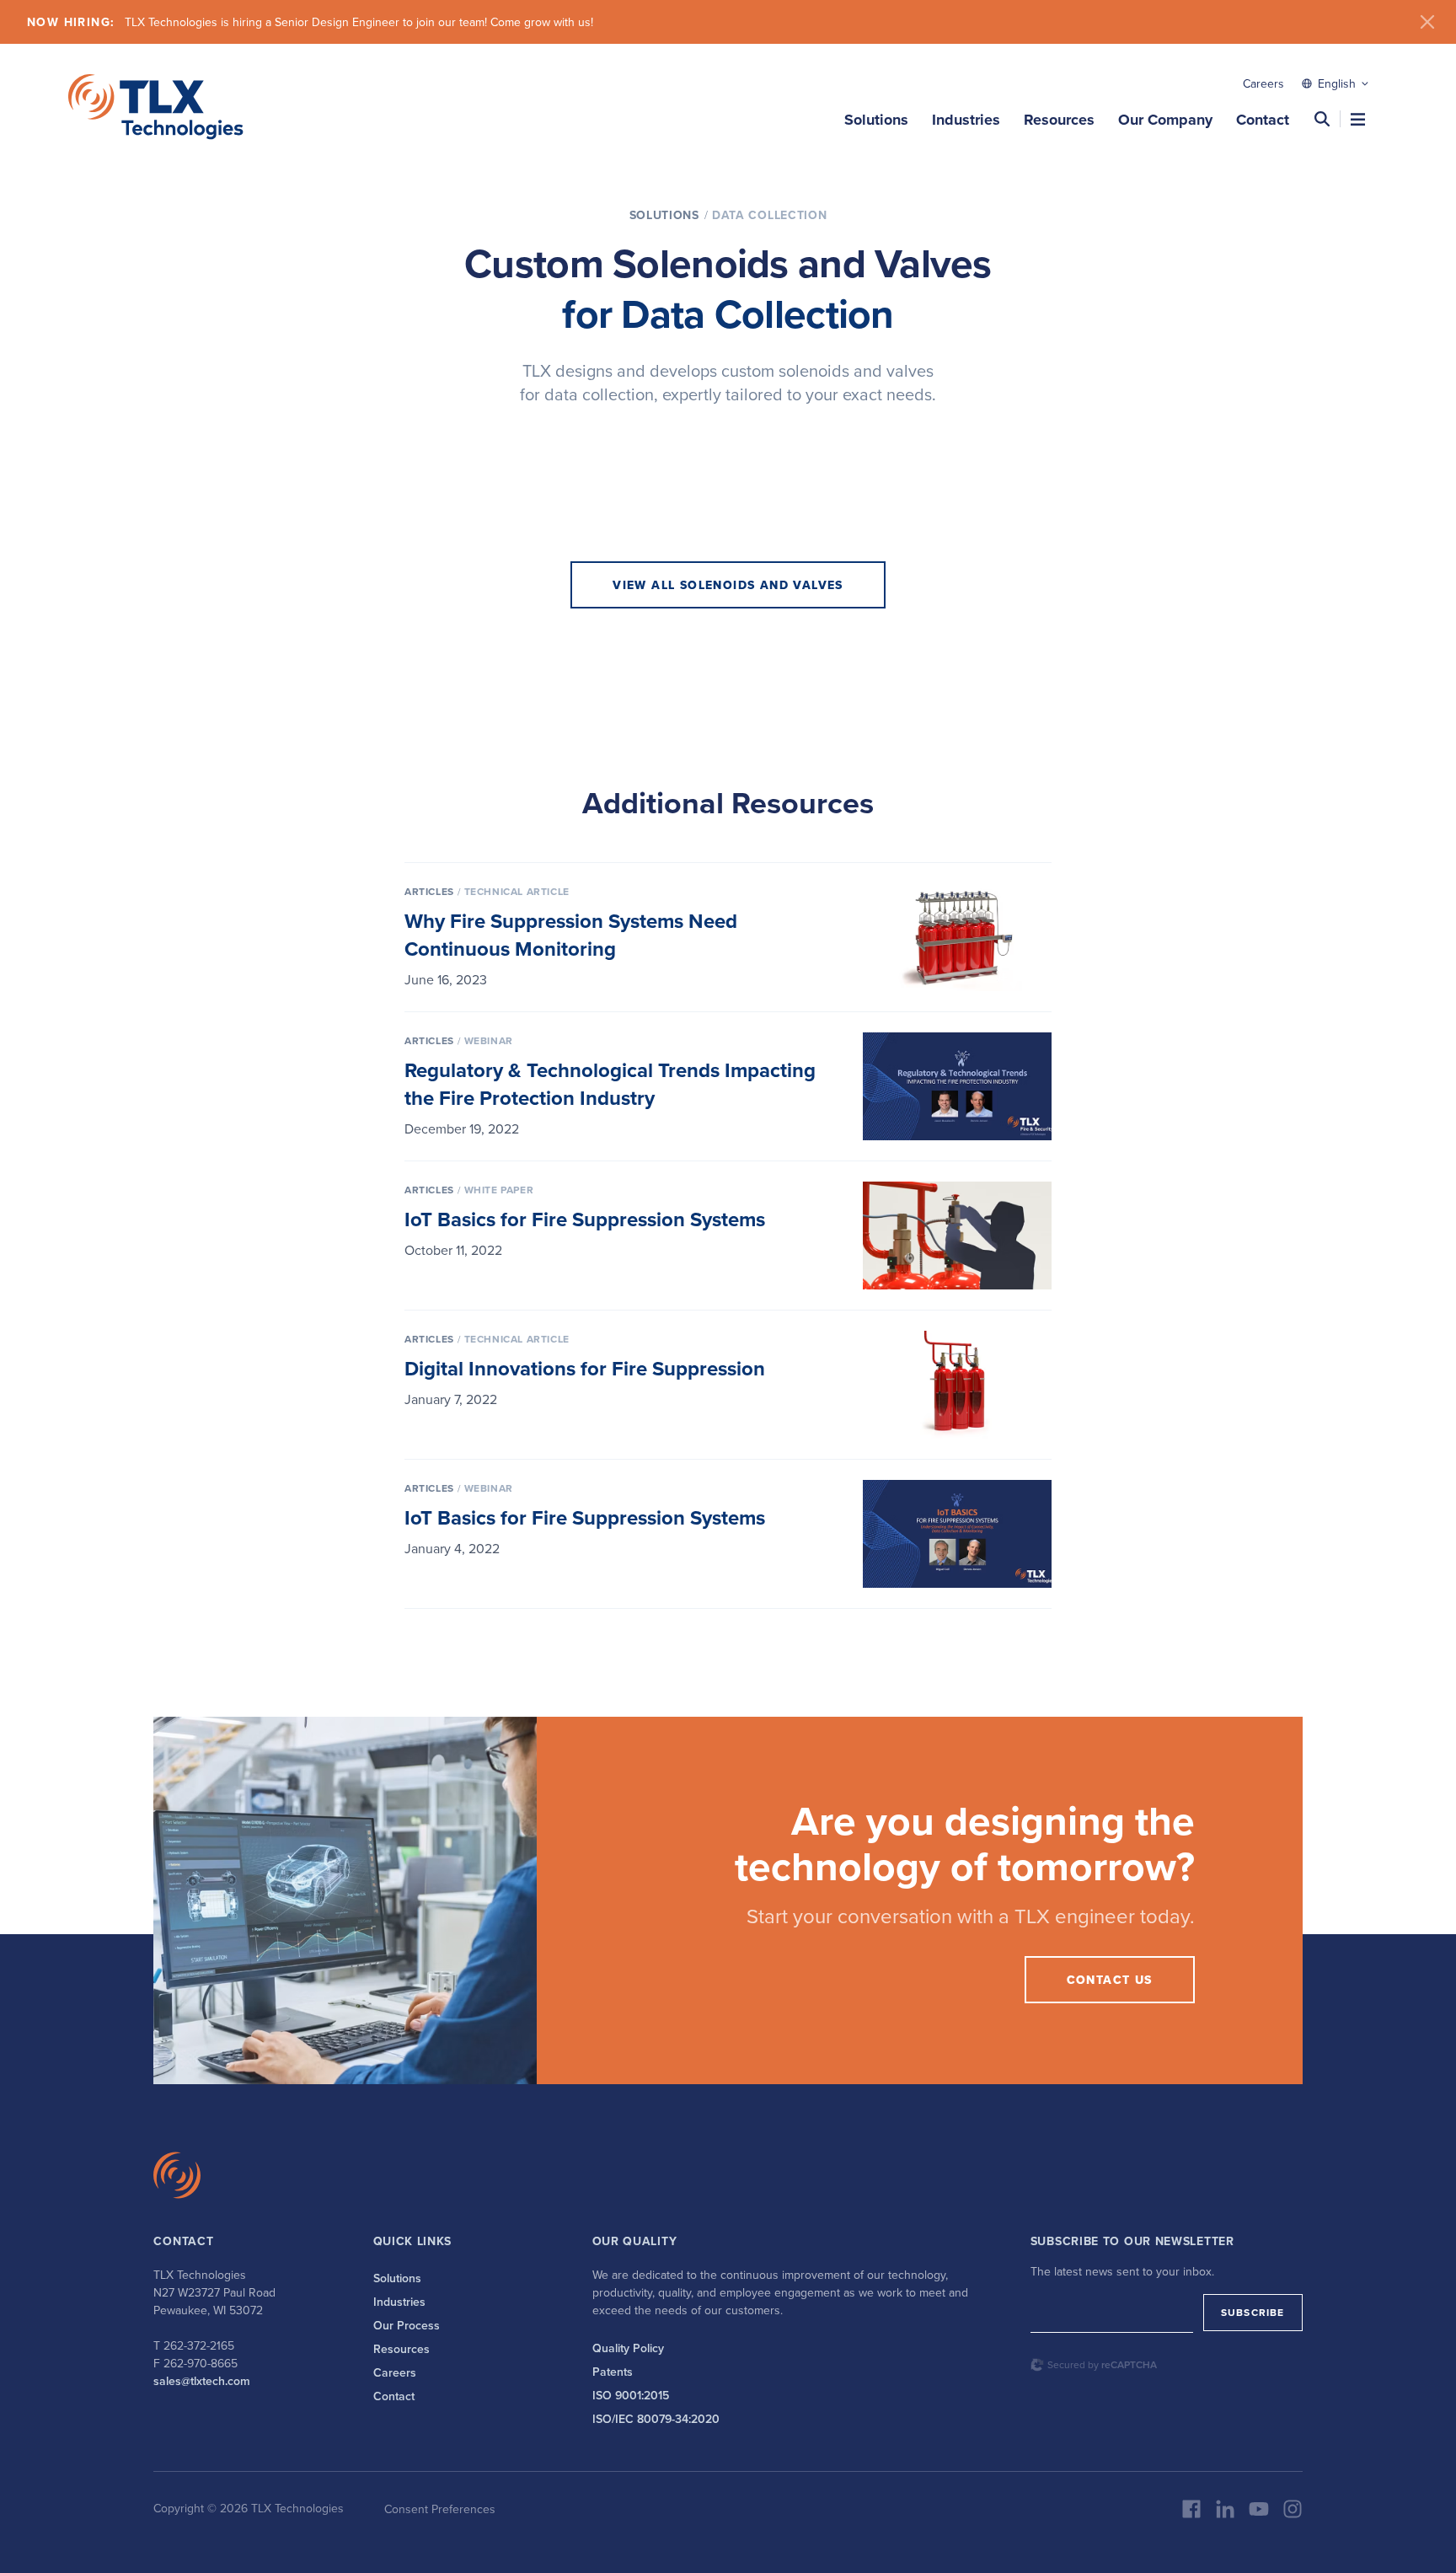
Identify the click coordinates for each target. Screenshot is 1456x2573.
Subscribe (1253, 2312)
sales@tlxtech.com (202, 2381)
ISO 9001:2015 (631, 2395)
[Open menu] (1358, 119)
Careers (1263, 83)
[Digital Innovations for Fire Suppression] (957, 1385)
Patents (613, 2372)
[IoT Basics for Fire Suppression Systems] (957, 1236)
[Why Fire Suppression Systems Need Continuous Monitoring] (957, 937)
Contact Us (1110, 1980)
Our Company (1165, 120)
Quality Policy (628, 2348)
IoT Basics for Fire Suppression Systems (585, 1219)
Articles (429, 891)
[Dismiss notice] (1427, 22)
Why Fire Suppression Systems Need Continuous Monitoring (571, 935)
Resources (1059, 120)
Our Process (407, 2325)
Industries (966, 120)
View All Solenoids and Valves (728, 585)
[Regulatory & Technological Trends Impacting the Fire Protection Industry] (957, 1086)
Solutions (876, 120)
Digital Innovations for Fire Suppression (585, 1368)
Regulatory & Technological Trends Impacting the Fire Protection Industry (610, 1084)
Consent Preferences (440, 2509)
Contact (1263, 120)
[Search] (1322, 119)
